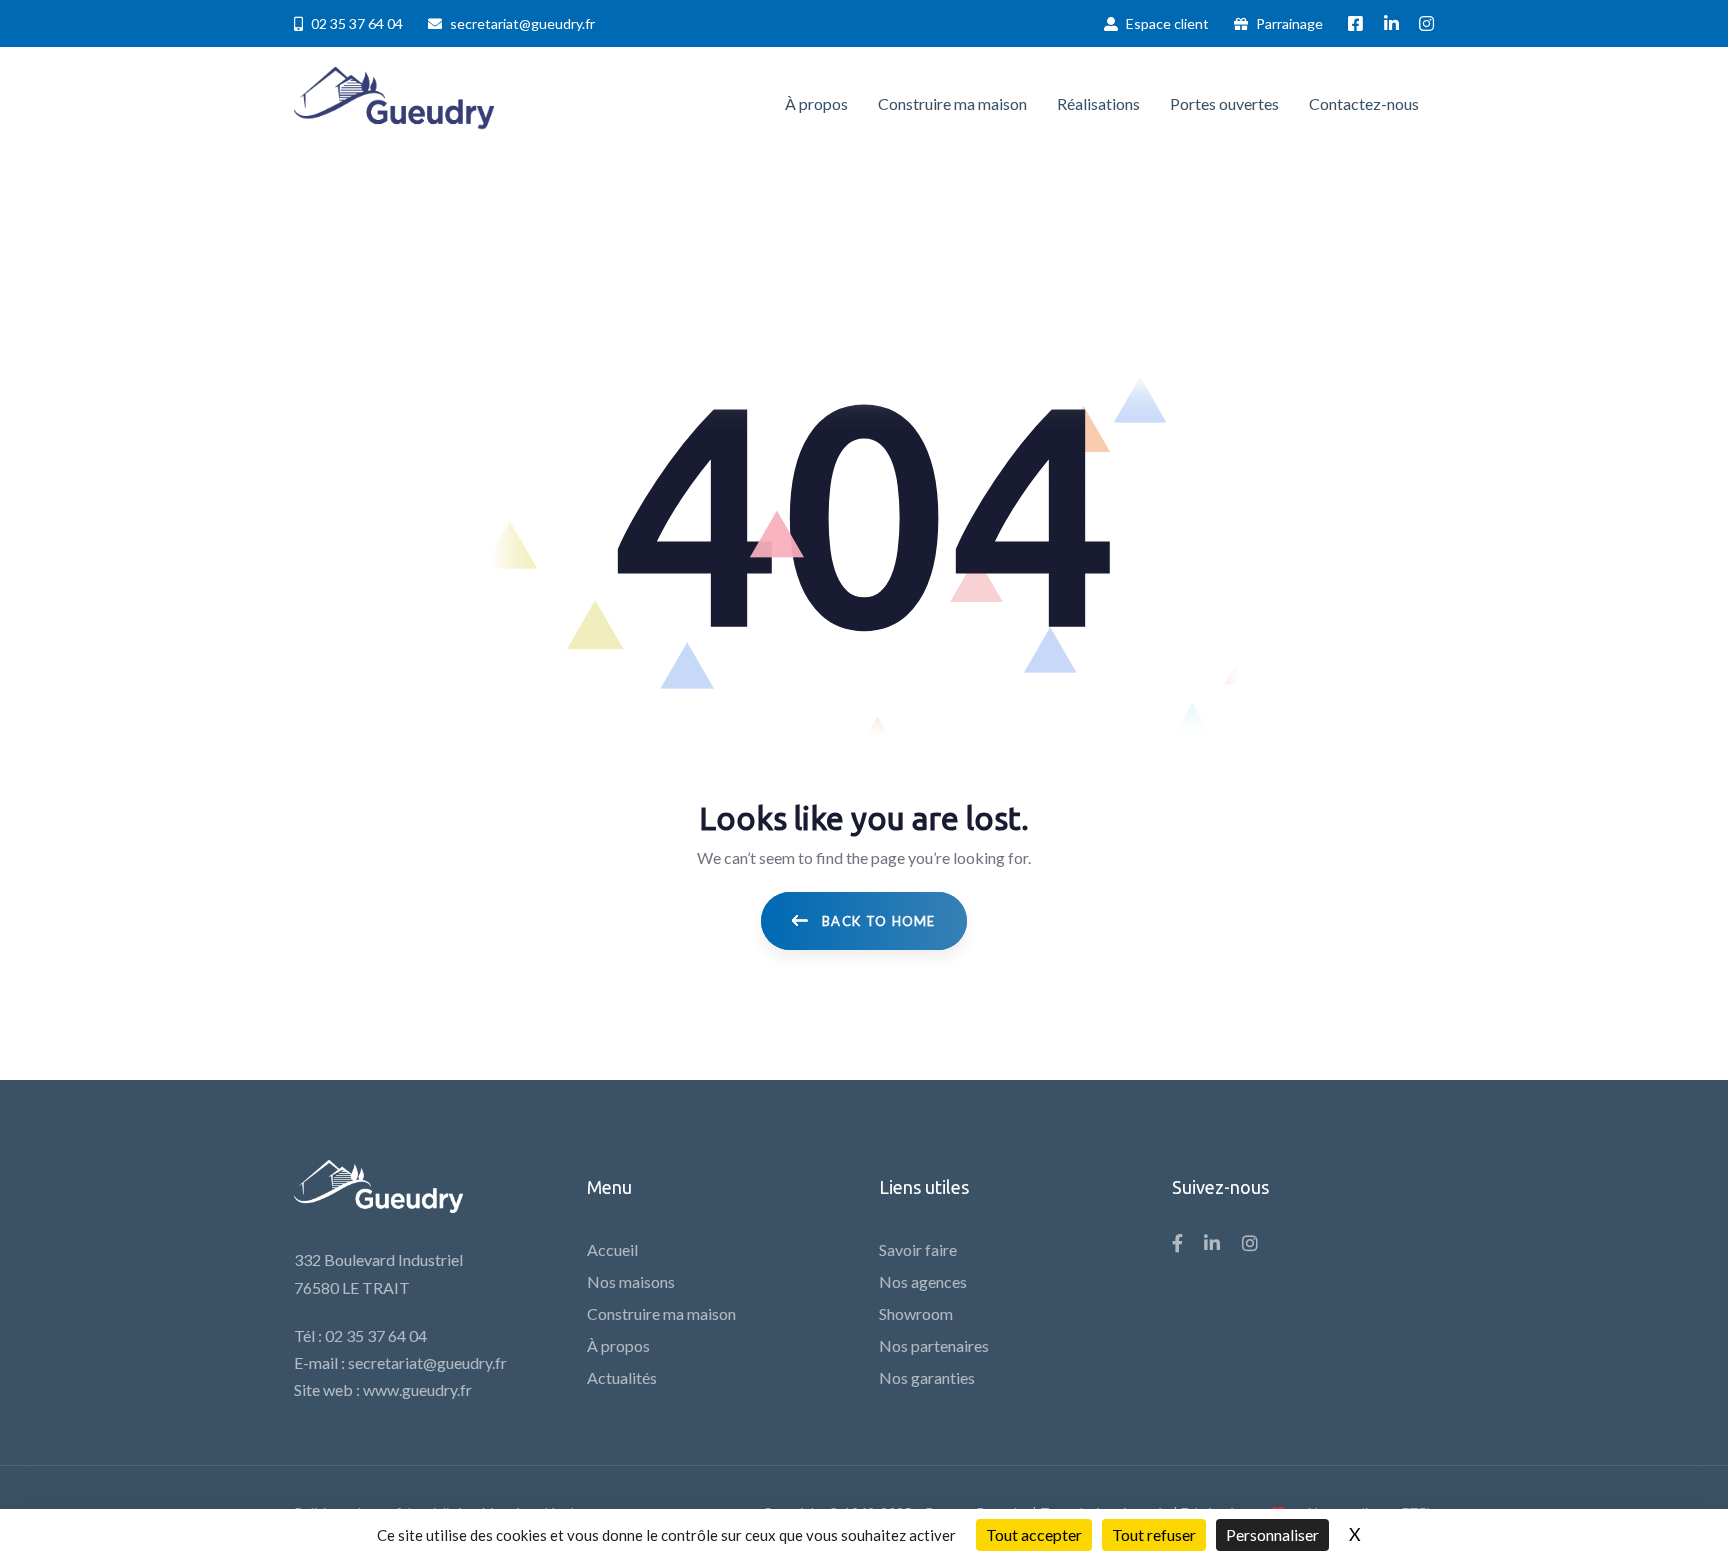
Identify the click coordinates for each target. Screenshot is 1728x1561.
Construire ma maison (661, 1313)
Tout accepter (1034, 1534)
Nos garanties (927, 1377)
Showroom (916, 1313)
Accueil (612, 1249)
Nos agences (923, 1281)
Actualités (622, 1377)
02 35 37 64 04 (376, 1335)
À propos (618, 1345)
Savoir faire (918, 1249)
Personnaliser (1272, 1534)
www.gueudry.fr (417, 1389)
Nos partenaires (934, 1345)
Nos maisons (631, 1281)
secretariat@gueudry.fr (427, 1362)
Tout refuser (1154, 1534)
